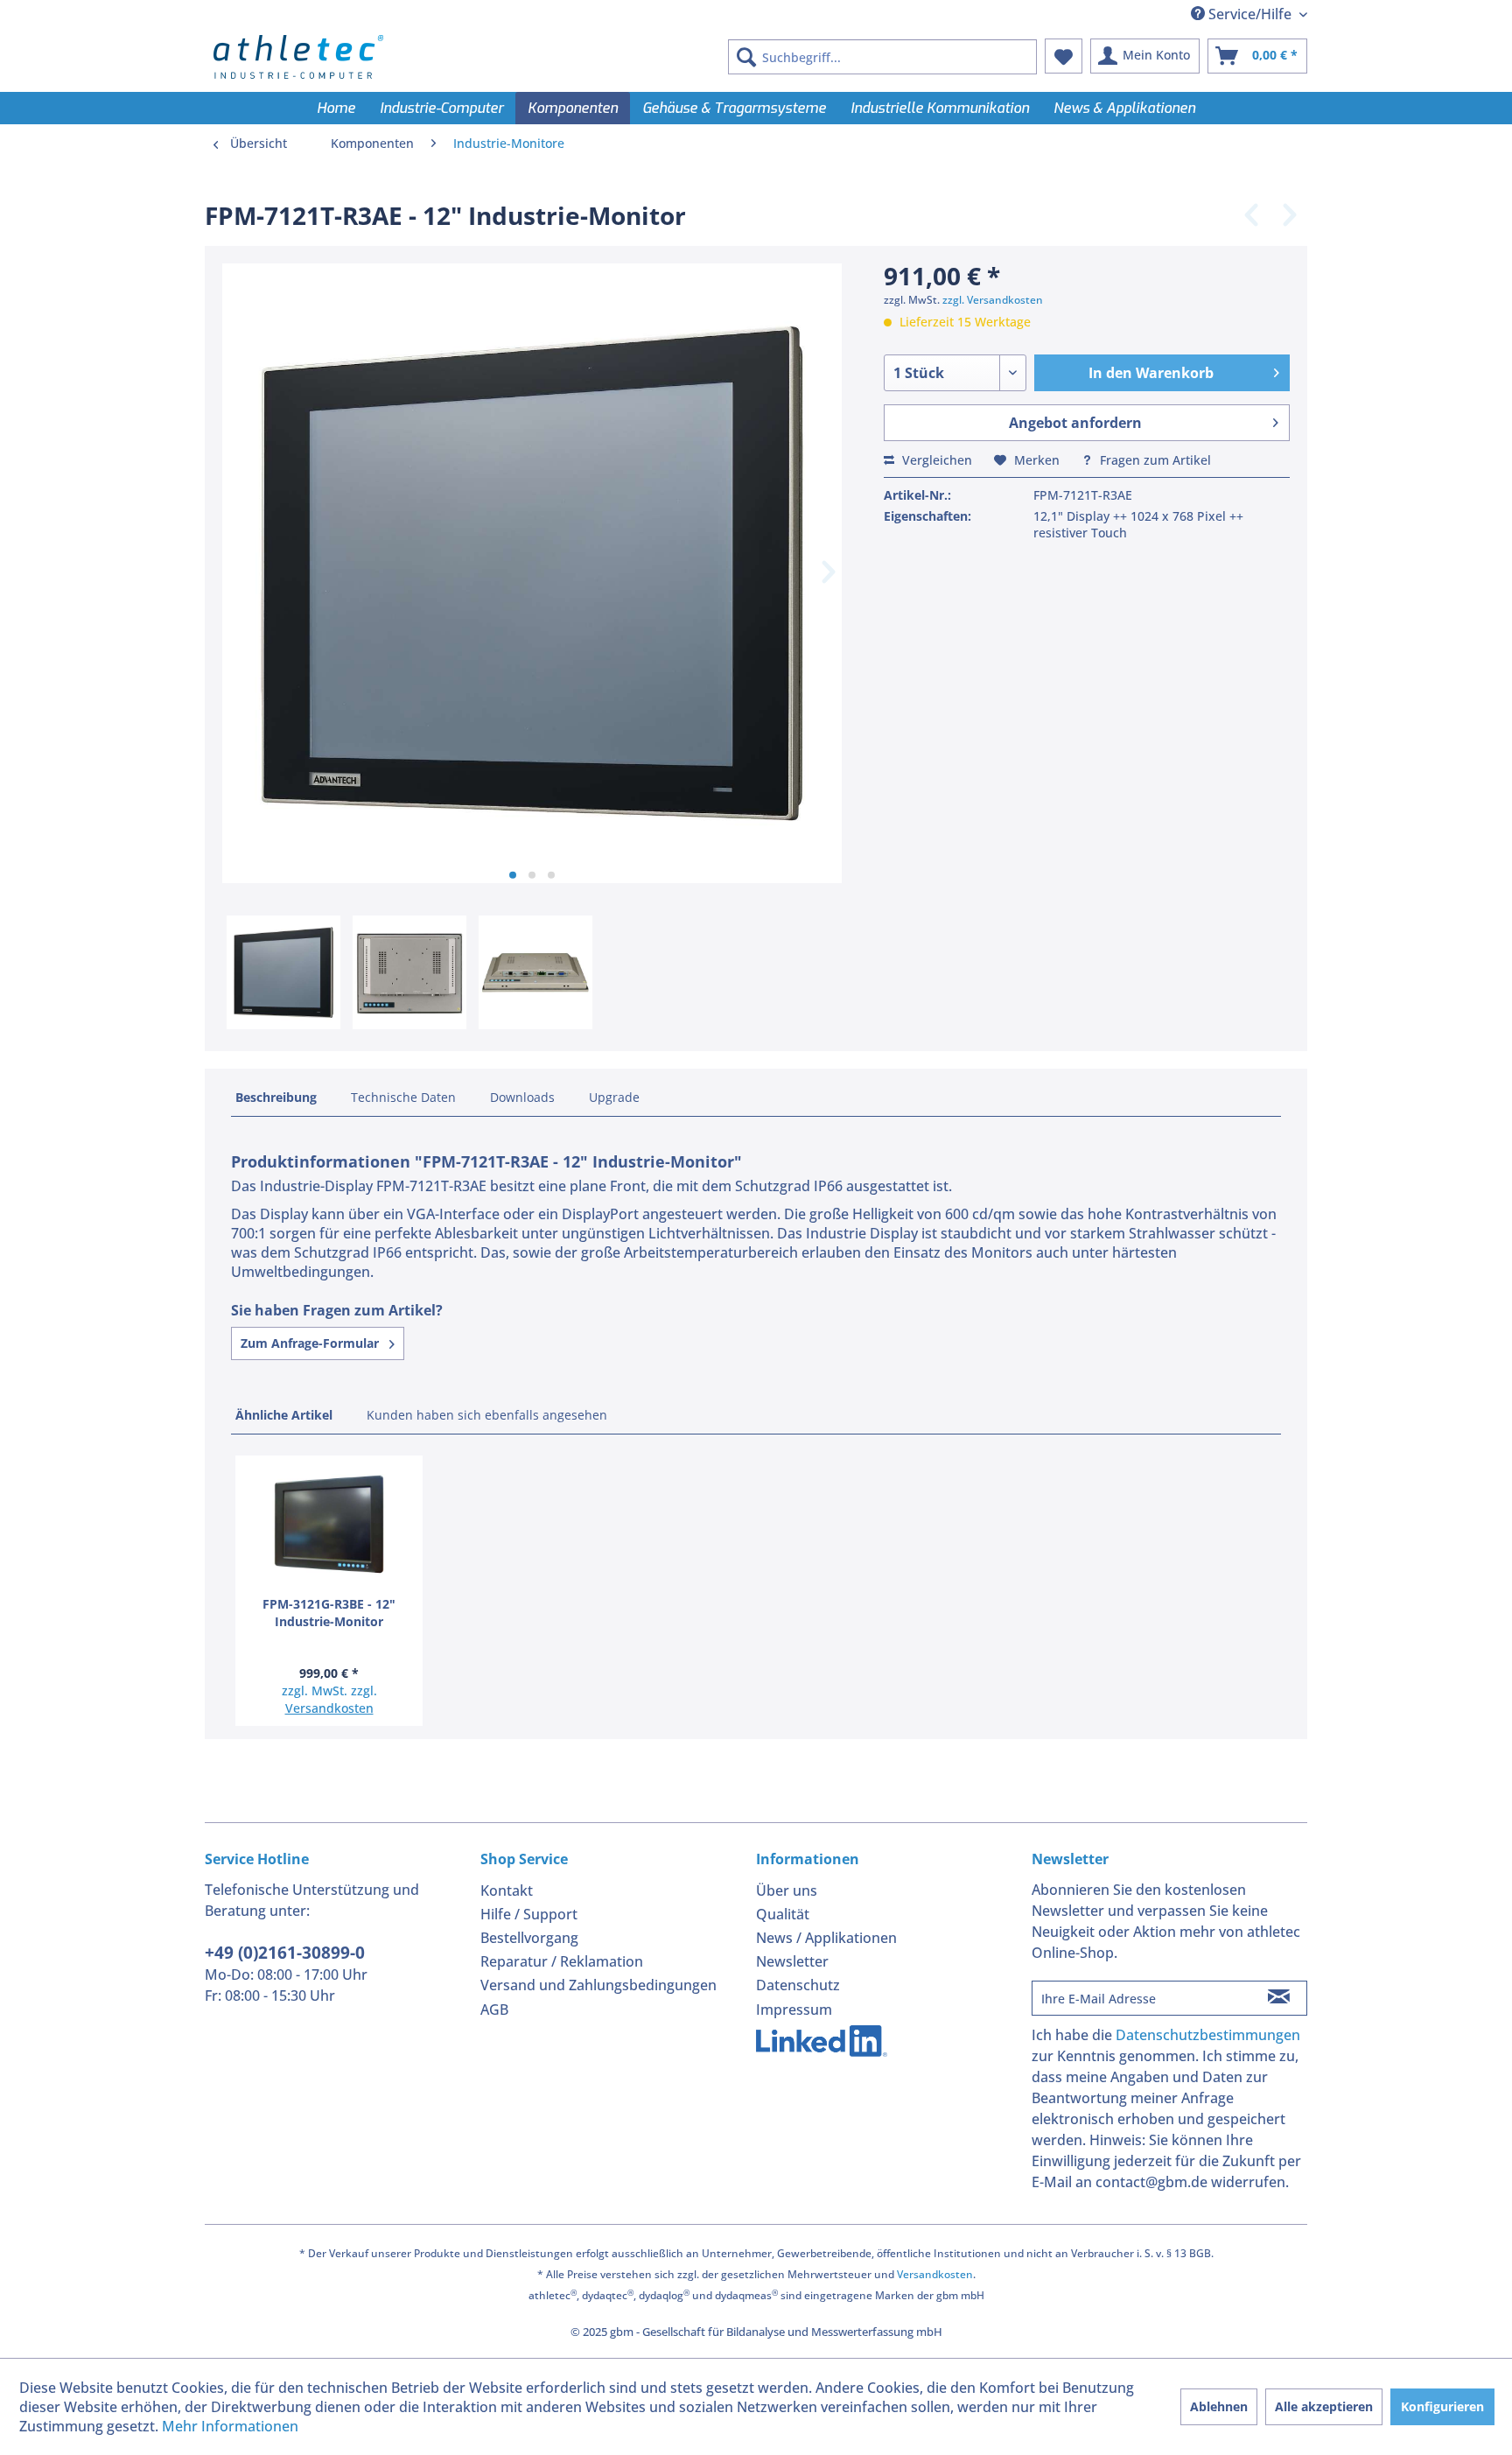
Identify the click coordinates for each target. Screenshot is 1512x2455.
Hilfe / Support (529, 1914)
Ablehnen (1219, 2406)
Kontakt (507, 1890)
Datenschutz (798, 1985)
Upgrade (614, 1097)
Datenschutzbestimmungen (1208, 2035)
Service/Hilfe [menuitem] (1250, 14)
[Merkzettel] (1064, 56)
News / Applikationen (826, 1938)
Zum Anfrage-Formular (311, 1343)
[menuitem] (882, 57)
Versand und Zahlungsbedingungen (598, 1985)
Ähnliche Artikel (284, 1415)
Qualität (783, 1914)
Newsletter (792, 1961)
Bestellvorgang (529, 1938)
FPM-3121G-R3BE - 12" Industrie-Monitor (329, 1613)
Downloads (522, 1097)
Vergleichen (935, 460)
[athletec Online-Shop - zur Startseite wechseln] (298, 57)
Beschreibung (276, 1097)
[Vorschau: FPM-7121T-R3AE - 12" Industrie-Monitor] (283, 972)
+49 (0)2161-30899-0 (285, 1953)
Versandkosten (329, 1708)
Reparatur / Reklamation (562, 1961)
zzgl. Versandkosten (993, 300)
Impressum (794, 2010)
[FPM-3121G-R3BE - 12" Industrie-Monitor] (329, 1526)
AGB (494, 2010)
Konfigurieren (1442, 2406)
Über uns (787, 1890)
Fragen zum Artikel (1154, 460)
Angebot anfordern (1075, 423)
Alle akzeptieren (1324, 2406)
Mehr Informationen (230, 2426)
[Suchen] (746, 57)
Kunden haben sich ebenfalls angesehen (487, 1415)
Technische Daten (403, 1097)
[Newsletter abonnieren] (1279, 1998)
